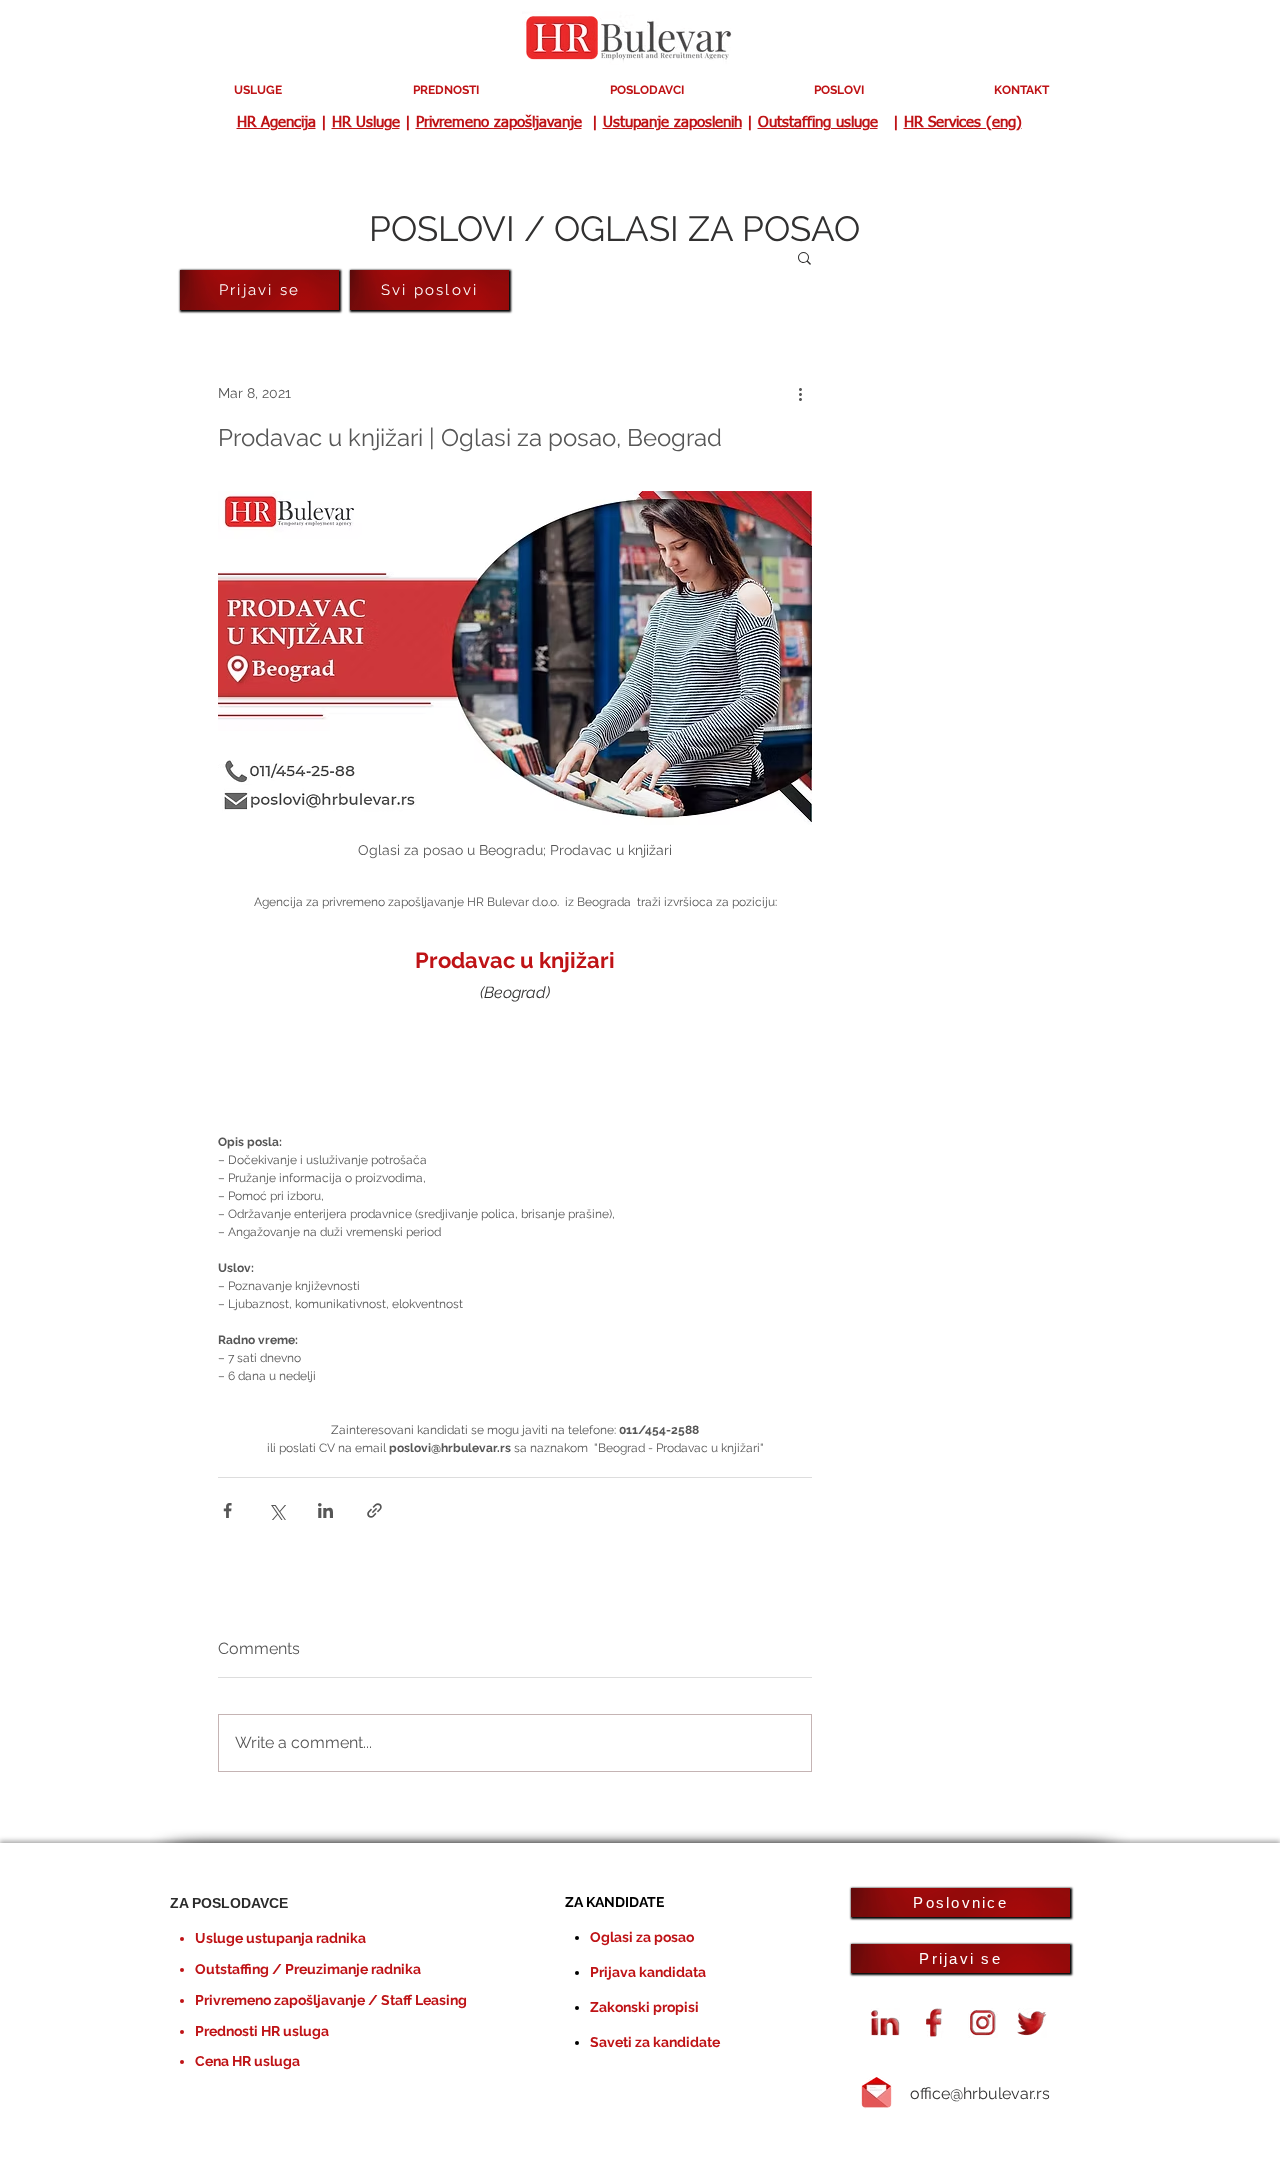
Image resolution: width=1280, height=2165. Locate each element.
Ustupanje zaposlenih (672, 122)
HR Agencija (276, 122)
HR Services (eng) (963, 122)
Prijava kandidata (648, 1972)
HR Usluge (366, 122)
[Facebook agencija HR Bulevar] (934, 2023)
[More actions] (800, 393)
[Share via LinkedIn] (325, 1510)
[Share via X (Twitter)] (276, 1510)
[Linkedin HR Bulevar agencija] (885, 2023)
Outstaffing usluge (818, 122)
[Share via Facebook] (227, 1510)
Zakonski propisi (644, 2007)
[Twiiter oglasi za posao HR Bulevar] (1032, 2023)
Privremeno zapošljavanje (499, 122)
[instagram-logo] (983, 2023)
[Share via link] (374, 1510)
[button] (804, 257)
